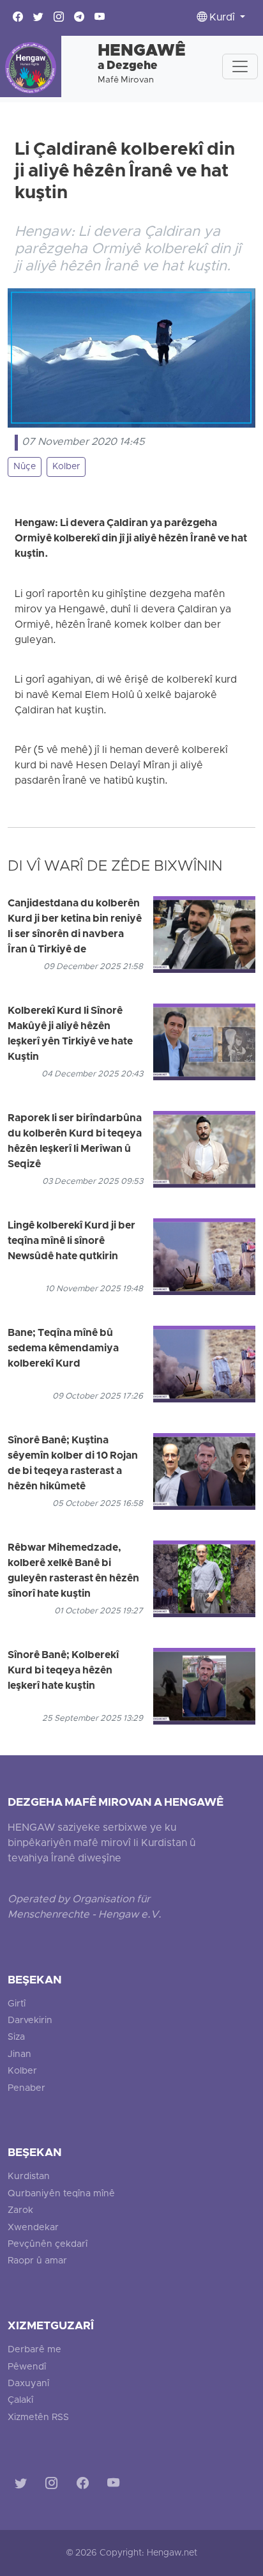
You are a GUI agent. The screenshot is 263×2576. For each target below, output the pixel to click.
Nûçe (25, 467)
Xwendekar (33, 2228)
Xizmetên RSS (38, 2418)
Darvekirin (30, 2021)
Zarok (20, 2211)
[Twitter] (23, 2485)
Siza (16, 2037)
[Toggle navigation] (240, 66)
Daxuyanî (28, 2384)
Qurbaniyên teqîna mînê (61, 2194)
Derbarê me (34, 2350)
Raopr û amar (37, 2261)
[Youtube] (116, 2485)
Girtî (17, 2004)
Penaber (26, 2089)
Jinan (19, 2055)
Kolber (66, 467)
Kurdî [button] (222, 18)
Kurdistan (29, 2177)
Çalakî (20, 2401)
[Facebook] (85, 2485)
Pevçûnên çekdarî (48, 2245)
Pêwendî (27, 2367)
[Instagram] (54, 2485)
